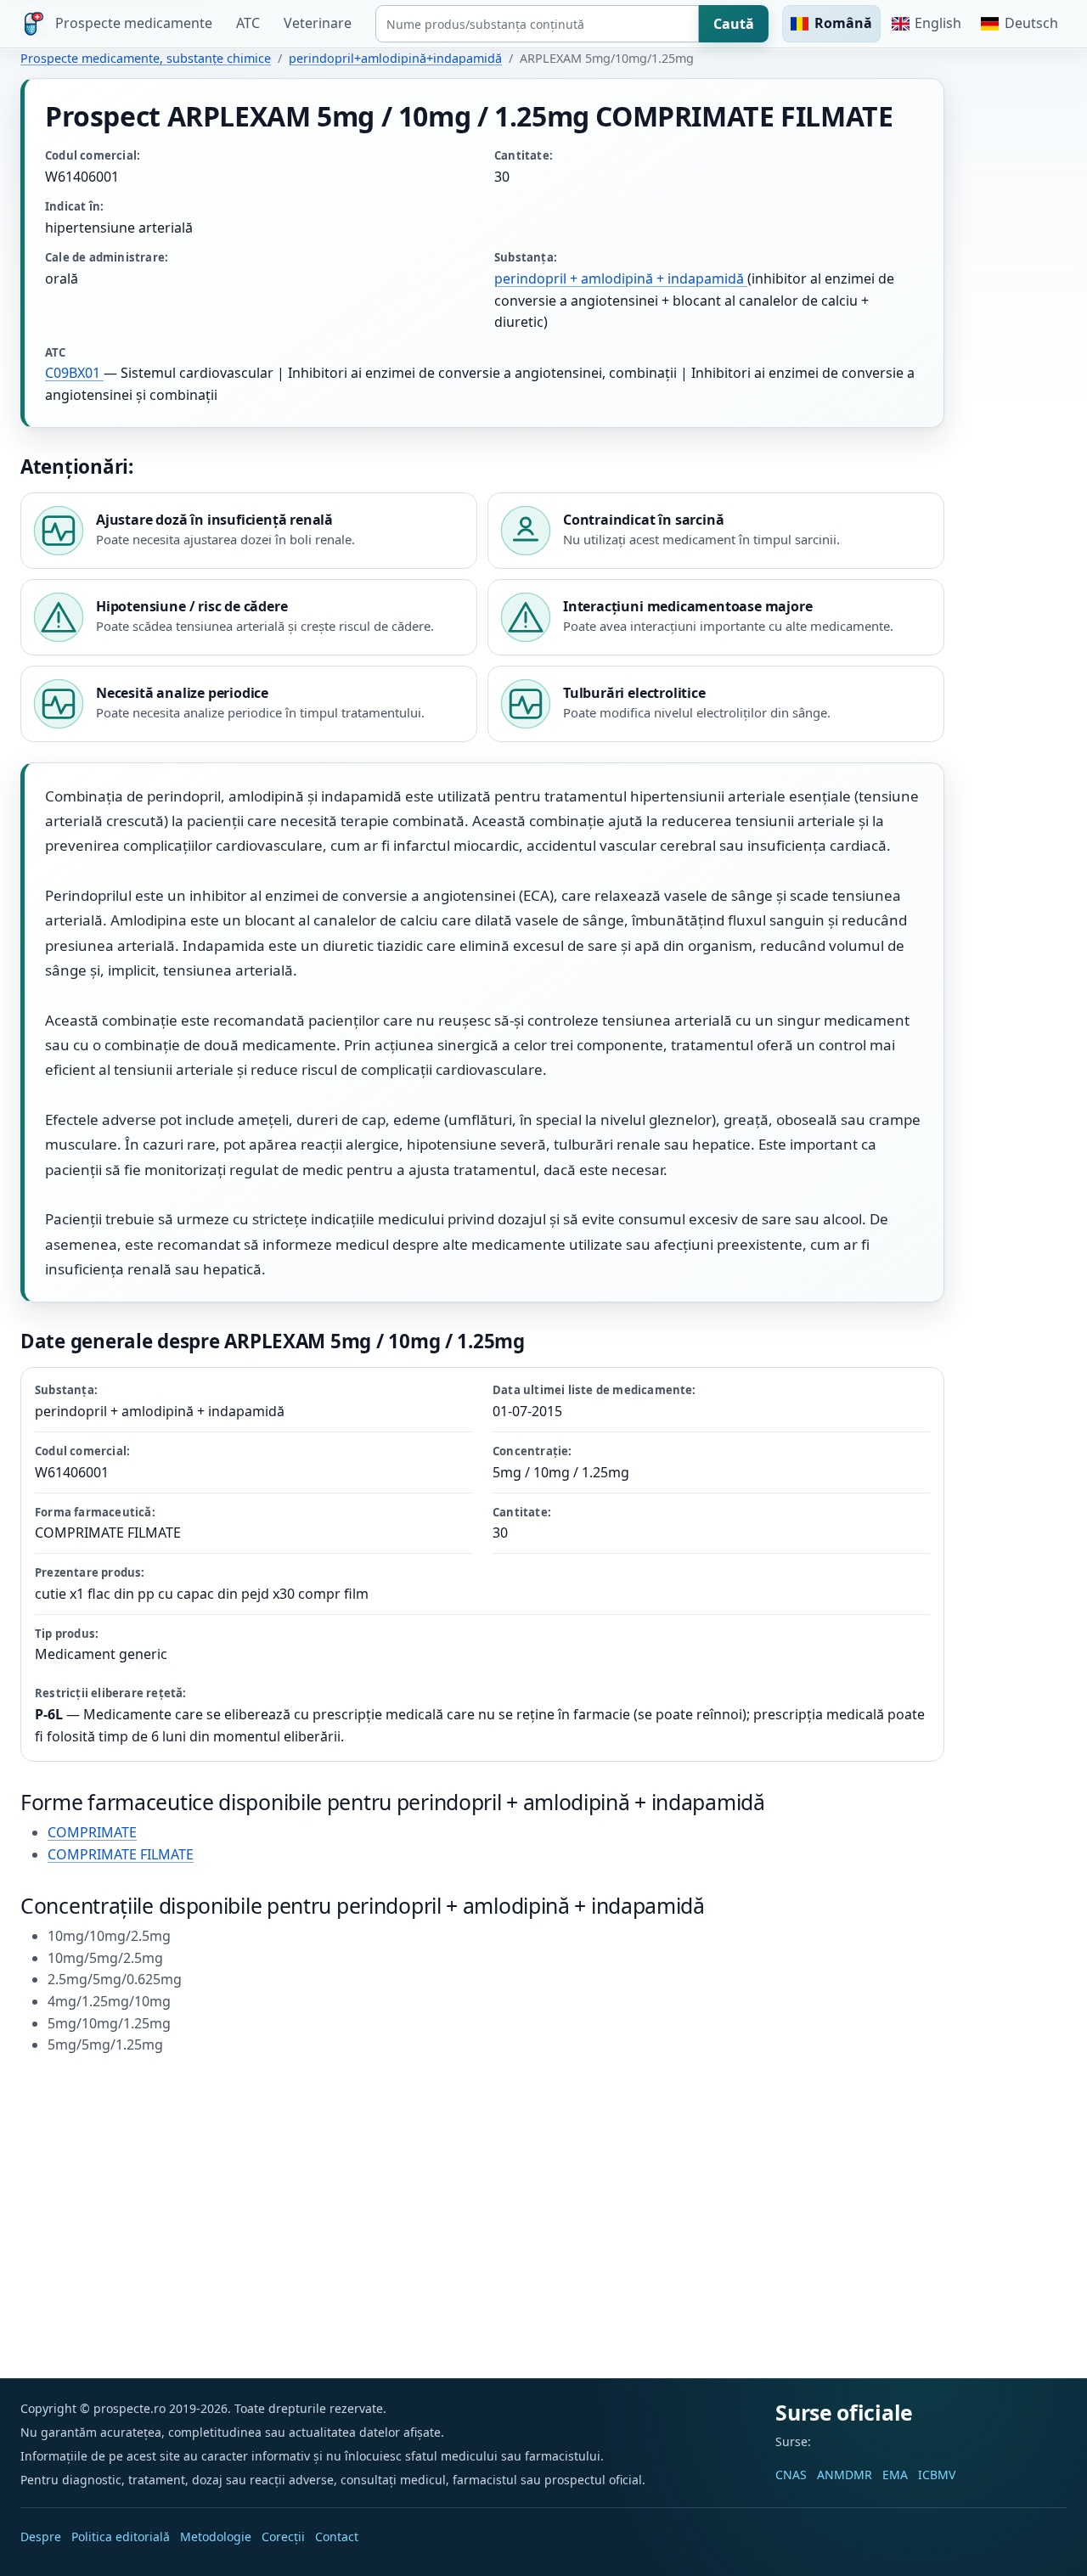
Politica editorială (121, 2537)
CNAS (791, 2475)
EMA (895, 2475)
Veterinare (318, 23)
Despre (41, 2537)
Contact (337, 2537)
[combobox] (537, 24)
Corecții (283, 2537)
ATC (248, 23)
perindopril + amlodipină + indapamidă (621, 278)
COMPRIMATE (92, 1832)
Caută (734, 24)
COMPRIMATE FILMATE (121, 1854)
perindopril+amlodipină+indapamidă (395, 58)
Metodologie (216, 2537)
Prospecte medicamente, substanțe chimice (146, 58)
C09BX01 (74, 373)
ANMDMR (845, 2475)
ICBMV (937, 2475)
